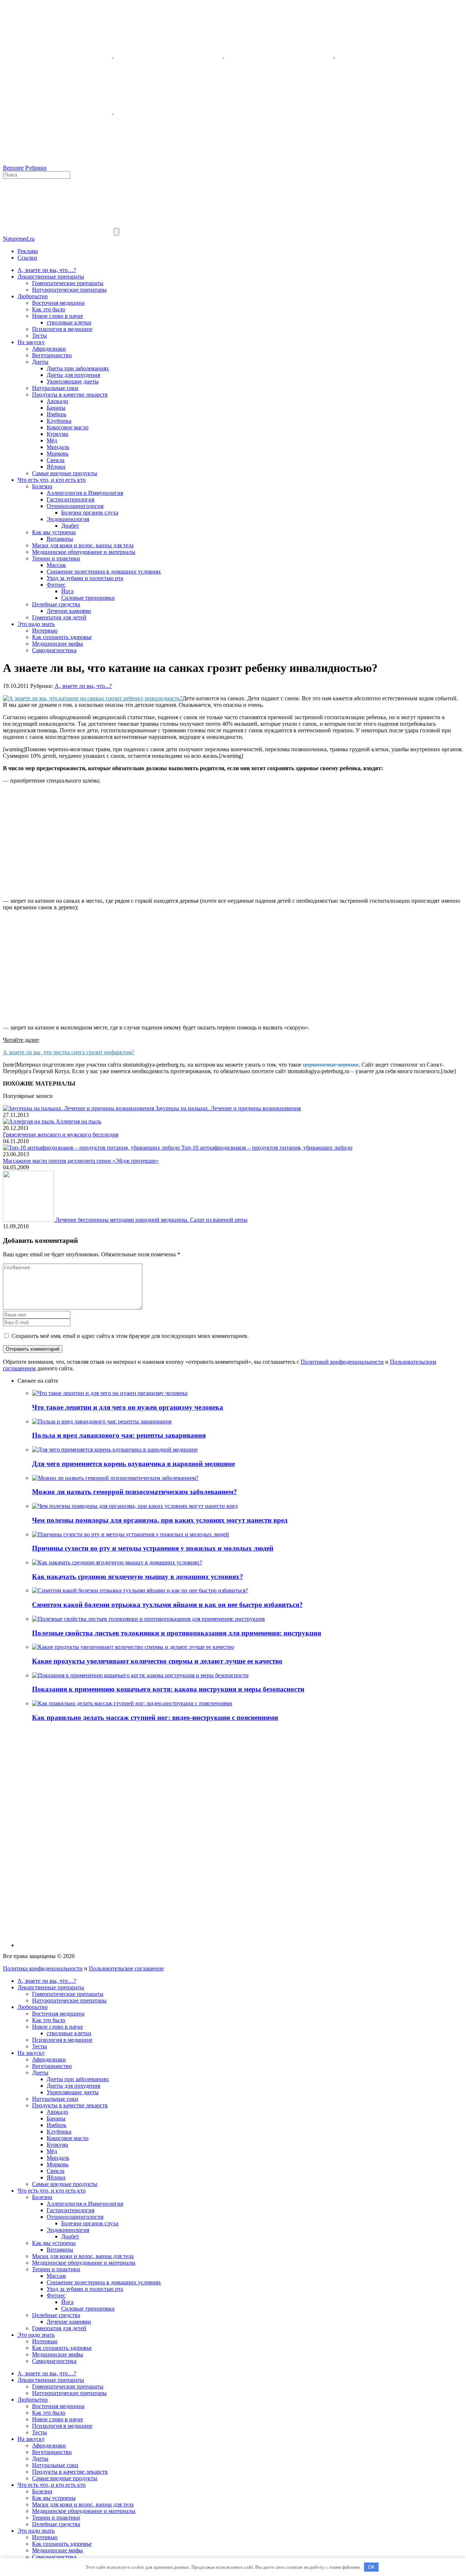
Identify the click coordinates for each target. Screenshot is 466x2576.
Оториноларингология (75, 506)
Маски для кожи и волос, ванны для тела (83, 545)
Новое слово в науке (58, 316)
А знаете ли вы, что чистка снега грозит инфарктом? (69, 1052)
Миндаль (58, 447)
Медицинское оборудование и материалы (84, 552)
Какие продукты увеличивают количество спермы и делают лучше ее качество (157, 1661)
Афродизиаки (49, 349)
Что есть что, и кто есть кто (52, 480)
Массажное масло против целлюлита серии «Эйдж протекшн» (81, 1161)
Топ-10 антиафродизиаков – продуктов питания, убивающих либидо (267, 1148)
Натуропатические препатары (69, 290)
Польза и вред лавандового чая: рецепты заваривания (119, 1435)
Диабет (70, 526)
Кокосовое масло (68, 427)
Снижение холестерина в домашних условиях (104, 572)
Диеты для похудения (73, 375)
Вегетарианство (52, 355)
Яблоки (56, 467)
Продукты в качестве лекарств (70, 395)
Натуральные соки (55, 388)
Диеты (40, 362)
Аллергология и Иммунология (85, 493)
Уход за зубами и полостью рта (85, 578)
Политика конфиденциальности (43, 1968)
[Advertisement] (233, 841)
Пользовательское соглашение (126, 1968)
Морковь (58, 454)
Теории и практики (56, 558)
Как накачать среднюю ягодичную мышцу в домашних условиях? (138, 1577)
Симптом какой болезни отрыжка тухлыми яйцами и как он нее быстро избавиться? (167, 1605)
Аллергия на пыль (78, 1121)
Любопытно (33, 296)
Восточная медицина (58, 303)
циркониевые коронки (331, 1065)
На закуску (31, 342)
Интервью (45, 631)
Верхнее (13, 168)
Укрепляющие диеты (73, 381)
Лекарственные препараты (51, 277)
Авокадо (57, 401)
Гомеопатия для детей (59, 617)
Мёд (52, 440)
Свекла (56, 460)
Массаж (56, 565)
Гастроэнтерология (70, 499)
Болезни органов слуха (90, 513)
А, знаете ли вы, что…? (47, 270)
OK (372, 2567)
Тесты (40, 336)
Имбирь (56, 414)
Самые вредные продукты (65, 473)
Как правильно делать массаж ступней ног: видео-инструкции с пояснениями (155, 1718)
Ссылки (27, 258)
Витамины (60, 539)
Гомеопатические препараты (68, 283)
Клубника (59, 421)
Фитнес (56, 585)
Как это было (49, 309)
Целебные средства (56, 604)
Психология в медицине (62, 329)
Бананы (56, 408)
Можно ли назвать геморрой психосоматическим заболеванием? (135, 1492)
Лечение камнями (69, 611)
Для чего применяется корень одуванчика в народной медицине (133, 1464)
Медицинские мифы (58, 644)
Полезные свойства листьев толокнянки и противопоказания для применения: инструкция (177, 1633)
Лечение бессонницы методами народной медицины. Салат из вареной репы (151, 1220)
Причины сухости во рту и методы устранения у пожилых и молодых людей (153, 1548)
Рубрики (36, 168)
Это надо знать (36, 624)
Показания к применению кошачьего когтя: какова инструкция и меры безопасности (168, 1689)
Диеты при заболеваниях (78, 368)
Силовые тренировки (88, 598)
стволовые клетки (69, 322)
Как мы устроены (54, 532)
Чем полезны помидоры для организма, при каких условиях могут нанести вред (160, 1520)
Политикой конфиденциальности (342, 1362)
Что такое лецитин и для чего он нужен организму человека (128, 1407)
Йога (67, 591)
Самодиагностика (54, 650)
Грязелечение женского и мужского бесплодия (61, 1135)
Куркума (57, 434)
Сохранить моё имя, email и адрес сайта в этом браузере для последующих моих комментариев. (130, 1336)
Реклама (28, 251)
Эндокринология (68, 519)
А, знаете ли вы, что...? (83, 686)
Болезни (42, 486)
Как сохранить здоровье (62, 637)
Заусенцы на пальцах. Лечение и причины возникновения (228, 1108)
